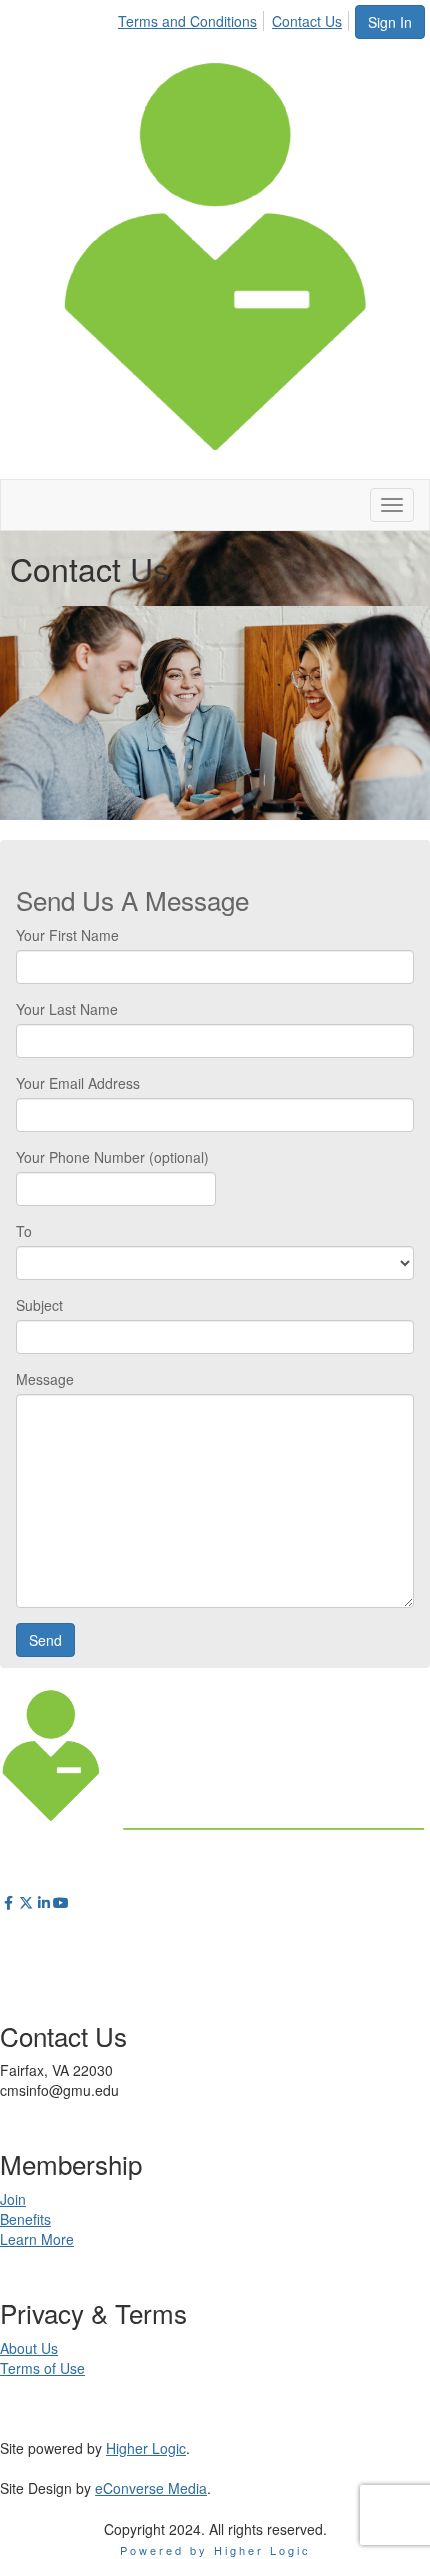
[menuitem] (193, 18)
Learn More (37, 2239)
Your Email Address (78, 1083)
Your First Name (67, 935)
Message (45, 1379)
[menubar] (235, 18)
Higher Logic (146, 2448)
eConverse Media (151, 2488)
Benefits (25, 2219)
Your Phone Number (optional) (112, 1157)
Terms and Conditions (187, 21)
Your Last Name (67, 1009)
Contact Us (307, 21)
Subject (39, 1305)
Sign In (390, 22)
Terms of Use (42, 2368)
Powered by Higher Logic (215, 2550)
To (24, 1231)
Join (13, 2199)
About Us (29, 2348)
